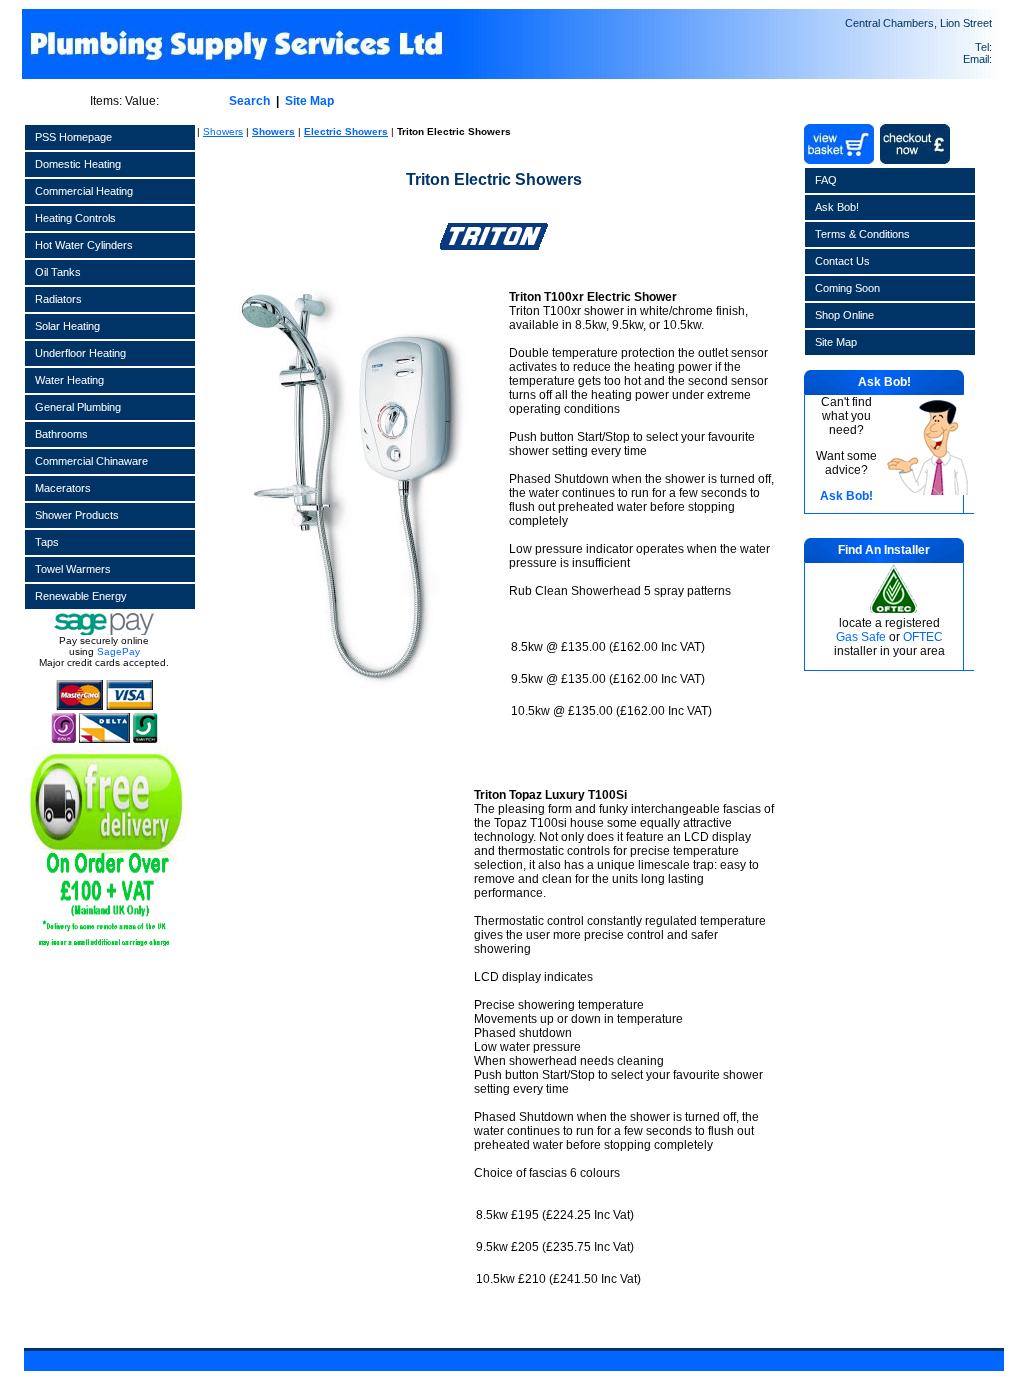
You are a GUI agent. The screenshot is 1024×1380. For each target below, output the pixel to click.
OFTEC (923, 637)
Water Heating (69, 380)
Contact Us (842, 261)
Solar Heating (67, 326)
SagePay (118, 651)
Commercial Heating (84, 191)
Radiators (58, 299)
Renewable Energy (81, 596)
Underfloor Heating (80, 353)
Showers (223, 131)
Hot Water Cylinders (84, 245)
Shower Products (77, 515)
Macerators (63, 488)
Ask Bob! (837, 207)
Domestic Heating (78, 164)
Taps (47, 542)
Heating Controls (75, 218)
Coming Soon (847, 288)
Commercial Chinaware (91, 461)
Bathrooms (61, 434)
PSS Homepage (73, 137)
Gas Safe (861, 637)
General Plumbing (78, 407)
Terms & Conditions (862, 234)
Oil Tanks (58, 272)
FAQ (826, 180)
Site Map (309, 101)
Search (249, 101)
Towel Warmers (73, 569)
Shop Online (844, 315)
